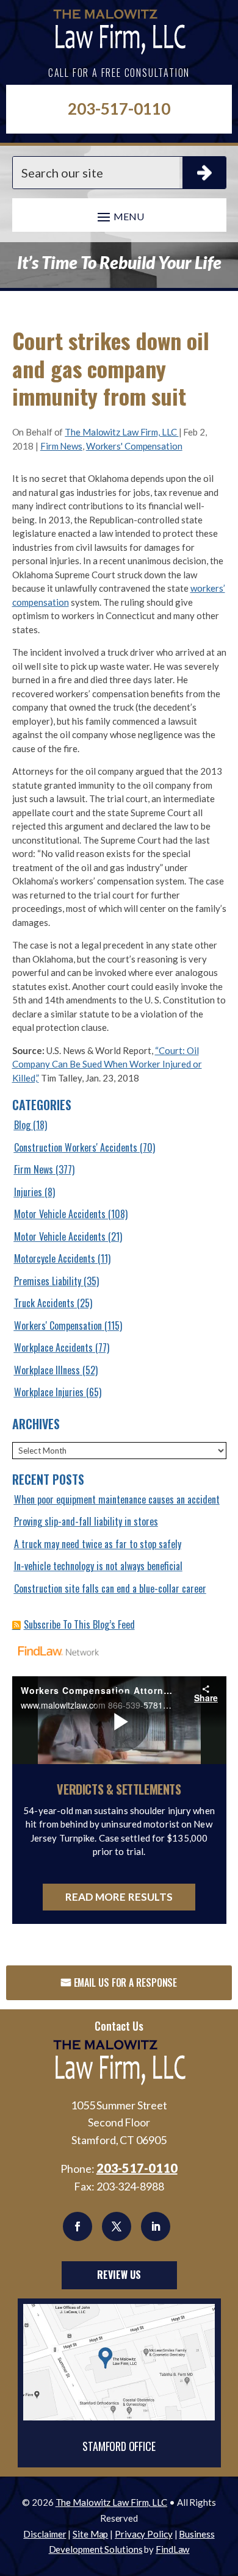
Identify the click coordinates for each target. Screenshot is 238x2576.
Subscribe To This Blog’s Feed (79, 1624)
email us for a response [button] (126, 1982)
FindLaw (172, 2549)
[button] (119, 216)
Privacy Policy (144, 2534)
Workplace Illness (47, 1370)
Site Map (90, 2534)
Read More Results (119, 1897)
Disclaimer (45, 2534)
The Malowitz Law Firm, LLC (121, 432)
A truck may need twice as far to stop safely (98, 1544)
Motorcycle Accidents (55, 1258)
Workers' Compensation (134, 446)
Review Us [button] (119, 2275)
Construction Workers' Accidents (76, 1147)
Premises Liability (48, 1281)
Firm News (61, 446)
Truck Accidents (44, 1303)
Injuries (28, 1192)
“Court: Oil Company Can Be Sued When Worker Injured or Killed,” (107, 1064)
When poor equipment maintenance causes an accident (117, 1499)
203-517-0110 (119, 109)
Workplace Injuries (49, 1392)
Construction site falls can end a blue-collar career (110, 1588)
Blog (22, 1125)
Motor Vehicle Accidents (60, 1214)
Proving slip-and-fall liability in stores (86, 1521)
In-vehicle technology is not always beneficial (98, 1566)
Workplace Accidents (53, 1347)
